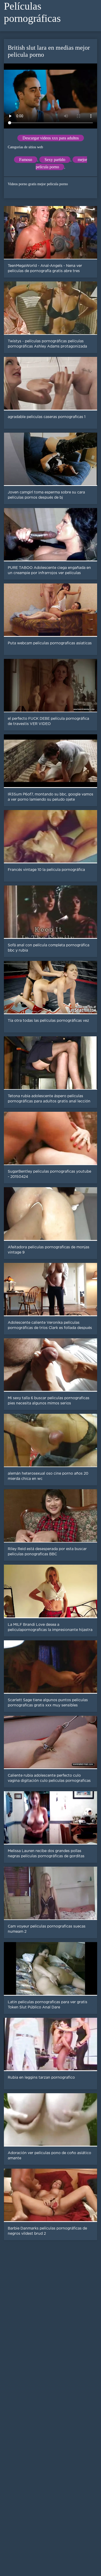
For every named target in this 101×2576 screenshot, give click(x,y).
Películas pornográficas (32, 12)
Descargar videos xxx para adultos (51, 138)
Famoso (26, 160)
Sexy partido (55, 160)
